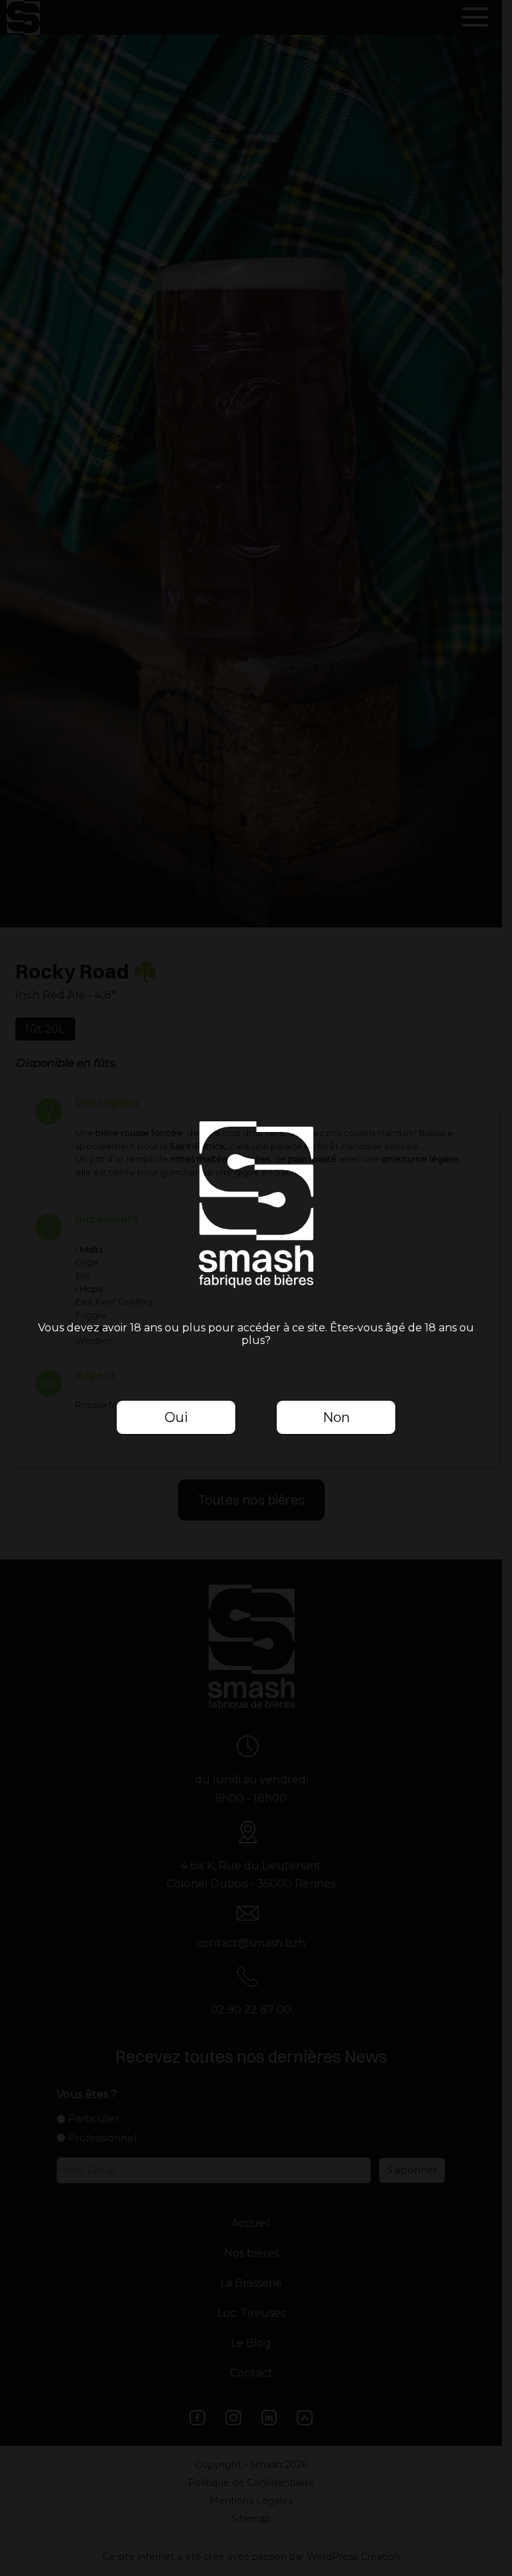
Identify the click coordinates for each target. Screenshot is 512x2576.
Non (336, 1417)
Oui (176, 1417)
